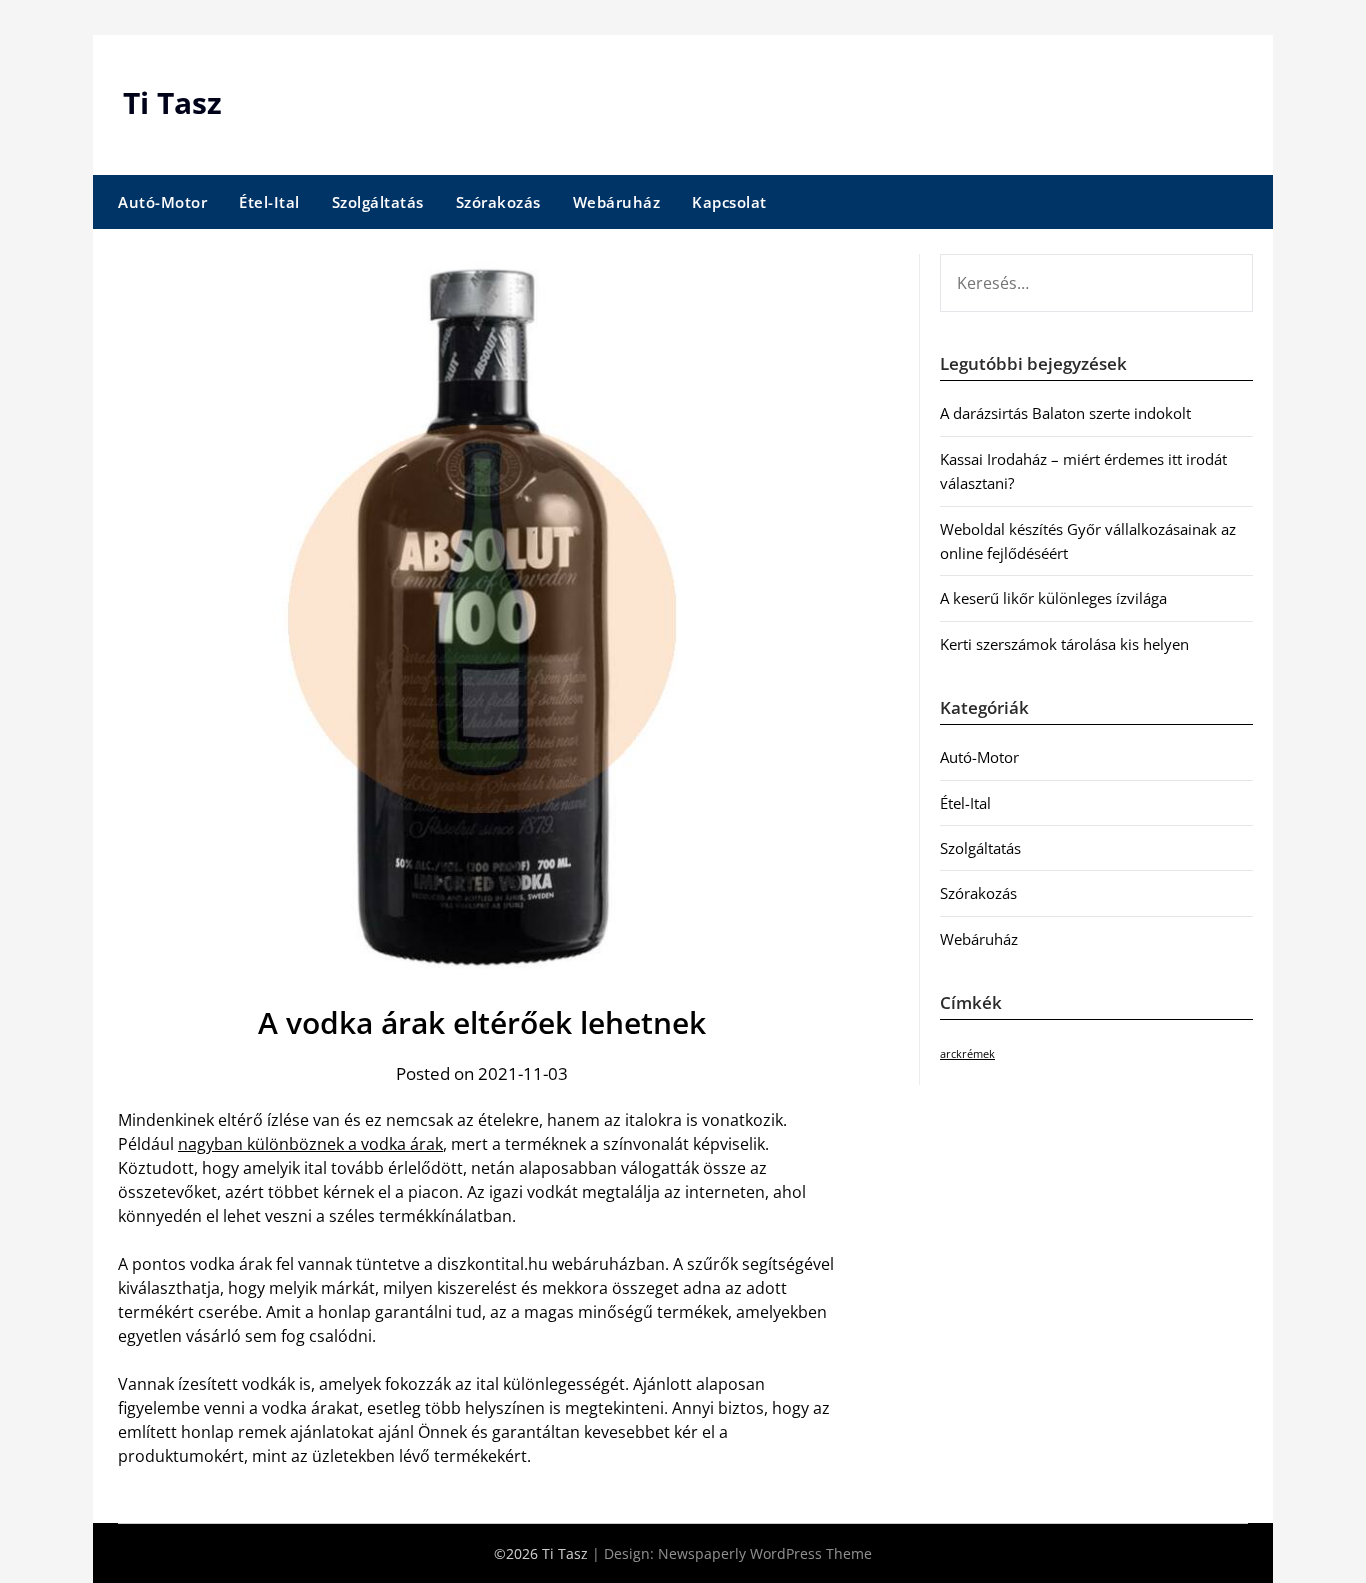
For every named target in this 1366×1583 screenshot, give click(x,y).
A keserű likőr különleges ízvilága (1053, 598)
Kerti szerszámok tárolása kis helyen (1064, 644)
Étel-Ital (269, 202)
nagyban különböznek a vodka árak (310, 1144)
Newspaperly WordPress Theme (765, 1553)
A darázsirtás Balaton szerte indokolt (1065, 413)
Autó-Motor (162, 202)
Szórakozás (498, 202)
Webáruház (617, 202)
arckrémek (967, 1054)
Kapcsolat (729, 202)
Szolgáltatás (378, 202)
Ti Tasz (172, 102)
